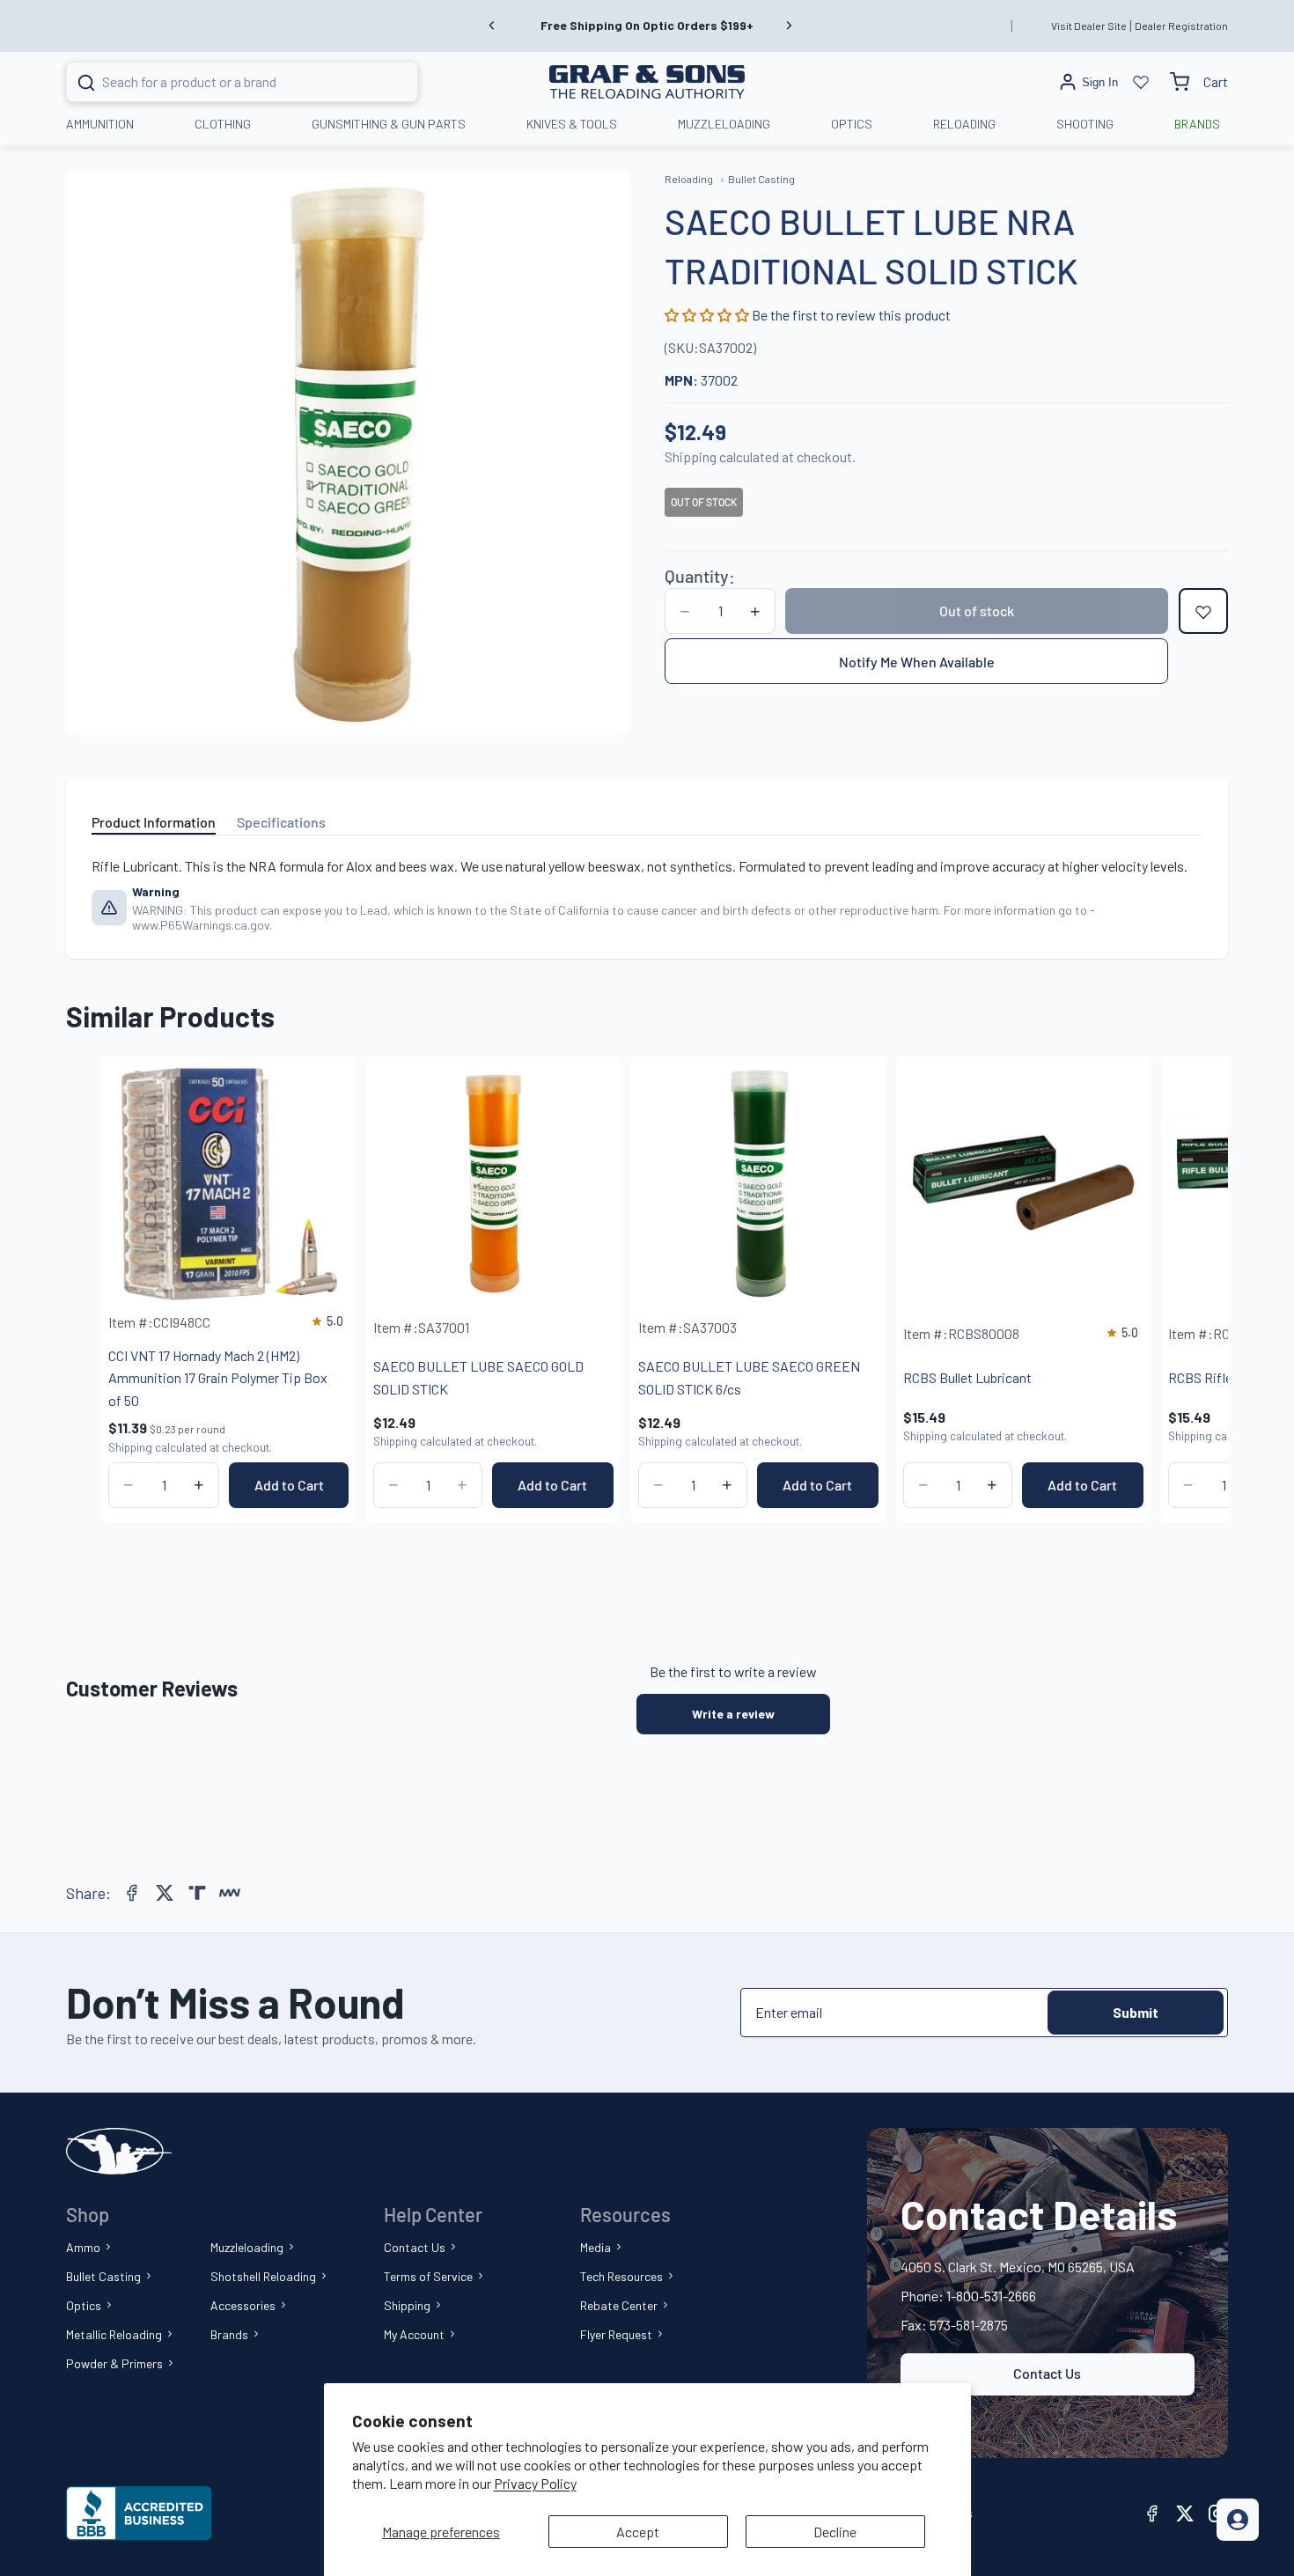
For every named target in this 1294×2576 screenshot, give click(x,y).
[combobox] (221, 82)
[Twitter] (165, 1893)
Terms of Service (428, 2276)
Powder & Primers (114, 2363)
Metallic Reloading (114, 2334)
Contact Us (415, 2247)
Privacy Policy (535, 2483)
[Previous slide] (492, 26)
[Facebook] (132, 1893)
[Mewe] (230, 1893)
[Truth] (197, 1893)
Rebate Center (619, 2305)
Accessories (243, 2305)
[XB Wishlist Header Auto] (1141, 82)
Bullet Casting (103, 2276)
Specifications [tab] (281, 822)
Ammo (83, 2247)
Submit (1136, 2012)
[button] (708, 316)
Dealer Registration (1181, 26)
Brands (229, 2334)
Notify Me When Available (917, 662)
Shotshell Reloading (263, 2276)
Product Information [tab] (154, 822)
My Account (414, 2334)
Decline (835, 2532)
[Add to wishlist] (1203, 612)
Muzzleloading (247, 2247)
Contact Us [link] (1047, 2373)
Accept (638, 2532)
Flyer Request (616, 2334)
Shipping (407, 2305)
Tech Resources (621, 2276)
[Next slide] (789, 26)
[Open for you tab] (1238, 2520)
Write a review (733, 1714)
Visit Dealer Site (1089, 26)
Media (596, 2247)
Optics (84, 2305)
